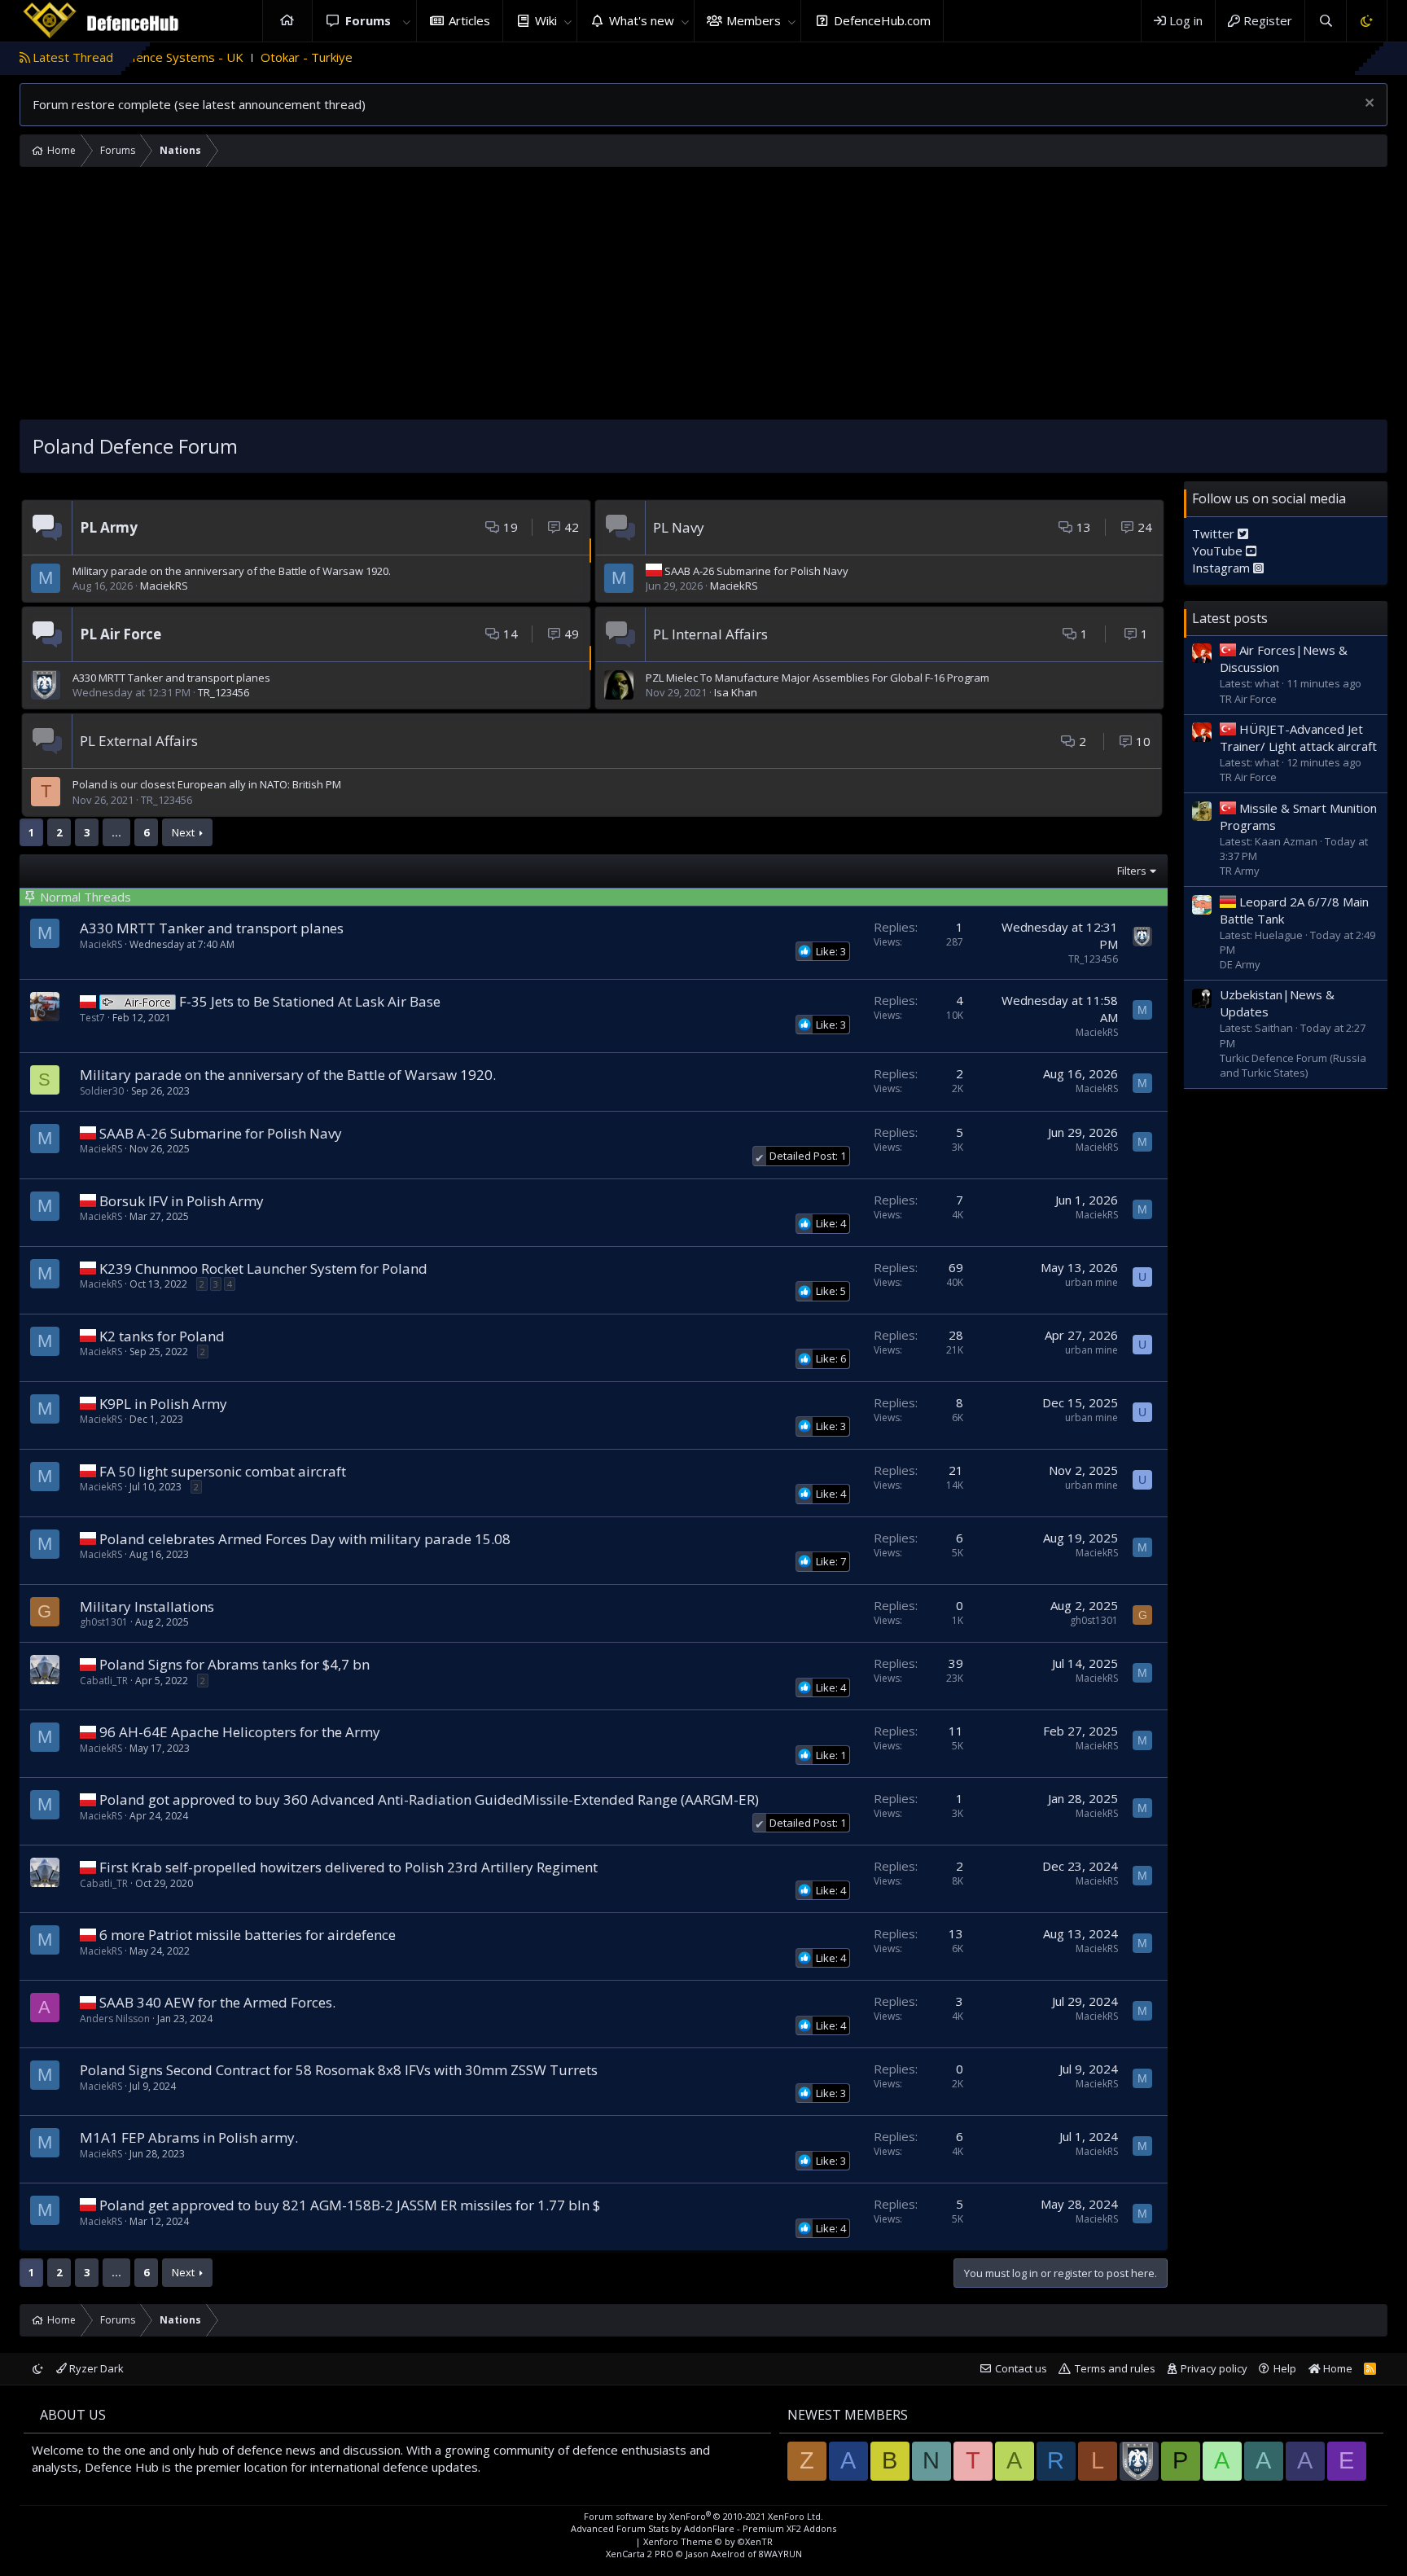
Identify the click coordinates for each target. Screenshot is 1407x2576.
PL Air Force (121, 634)
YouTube (1219, 550)
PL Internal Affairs (710, 634)
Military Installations (147, 1606)
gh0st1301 (104, 1622)
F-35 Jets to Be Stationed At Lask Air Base (310, 1001)
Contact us (1021, 2368)
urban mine (1091, 1282)
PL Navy (679, 527)
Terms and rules (1115, 2368)
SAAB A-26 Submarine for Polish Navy (756, 571)
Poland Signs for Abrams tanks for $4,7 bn (234, 1664)
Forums (368, 20)
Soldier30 (102, 1091)
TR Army (1240, 870)
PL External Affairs (139, 741)
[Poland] (88, 1001)
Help (1285, 2368)
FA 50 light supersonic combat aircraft (223, 1471)
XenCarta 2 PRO (640, 2554)
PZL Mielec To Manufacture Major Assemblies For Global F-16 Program (817, 678)
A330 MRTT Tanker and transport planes (171, 678)
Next (183, 832)
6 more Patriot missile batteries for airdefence (248, 1935)
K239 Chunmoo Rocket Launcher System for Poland (263, 1268)
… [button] (116, 832)
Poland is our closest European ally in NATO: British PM (207, 784)
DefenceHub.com (882, 20)
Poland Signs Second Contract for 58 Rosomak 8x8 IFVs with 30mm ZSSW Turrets (339, 2070)
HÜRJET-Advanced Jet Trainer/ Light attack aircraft (1298, 737)
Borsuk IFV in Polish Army (182, 1201)
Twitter (1215, 533)
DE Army (1240, 963)
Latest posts (1230, 617)
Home (287, 21)
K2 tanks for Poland (162, 1336)
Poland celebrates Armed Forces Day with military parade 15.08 (305, 1539)
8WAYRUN (780, 2554)
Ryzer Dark (95, 2368)
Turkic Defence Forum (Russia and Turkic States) (1293, 1064)
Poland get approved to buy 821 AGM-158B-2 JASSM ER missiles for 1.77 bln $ (350, 2205)
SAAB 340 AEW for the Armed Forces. (217, 2002)
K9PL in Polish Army (163, 1404)
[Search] (1325, 21)
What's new (642, 20)
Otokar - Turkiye (220, 57)
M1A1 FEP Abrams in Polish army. (189, 2137)
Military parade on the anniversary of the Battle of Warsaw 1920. (232, 571)
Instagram (1223, 567)
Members (754, 20)
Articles (469, 20)
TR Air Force (1248, 698)
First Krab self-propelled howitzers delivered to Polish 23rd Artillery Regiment (348, 1867)
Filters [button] (1132, 871)
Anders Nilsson (115, 2019)
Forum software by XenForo (703, 2516)
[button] (407, 21)
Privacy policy (1214, 2368)
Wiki (546, 20)
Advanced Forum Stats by (703, 2528)
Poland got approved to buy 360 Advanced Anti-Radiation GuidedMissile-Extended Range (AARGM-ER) (429, 1799)
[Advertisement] (703, 297)
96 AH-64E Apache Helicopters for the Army (240, 1732)
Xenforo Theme (708, 2541)
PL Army (109, 527)
